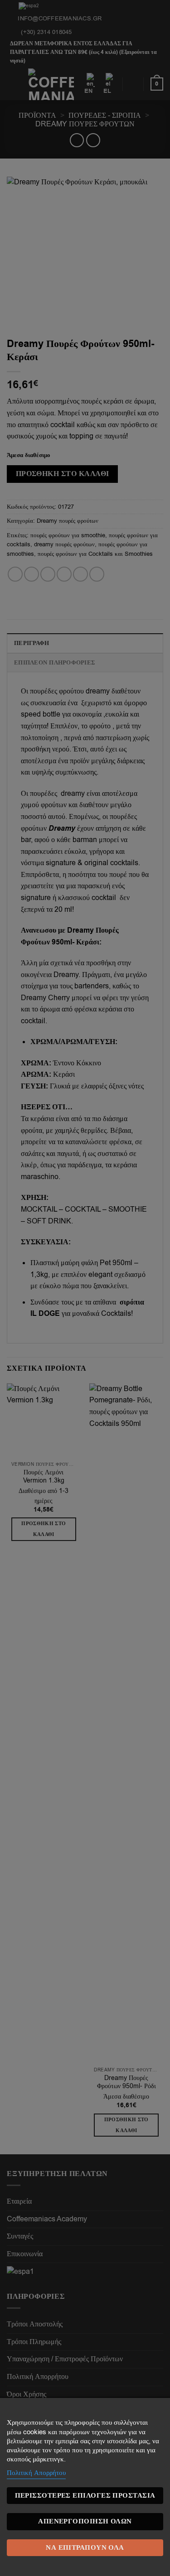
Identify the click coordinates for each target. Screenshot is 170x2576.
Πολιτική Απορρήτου (36, 2473)
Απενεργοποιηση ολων (85, 2521)
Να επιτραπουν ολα (85, 2548)
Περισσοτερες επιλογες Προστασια (85, 2496)
